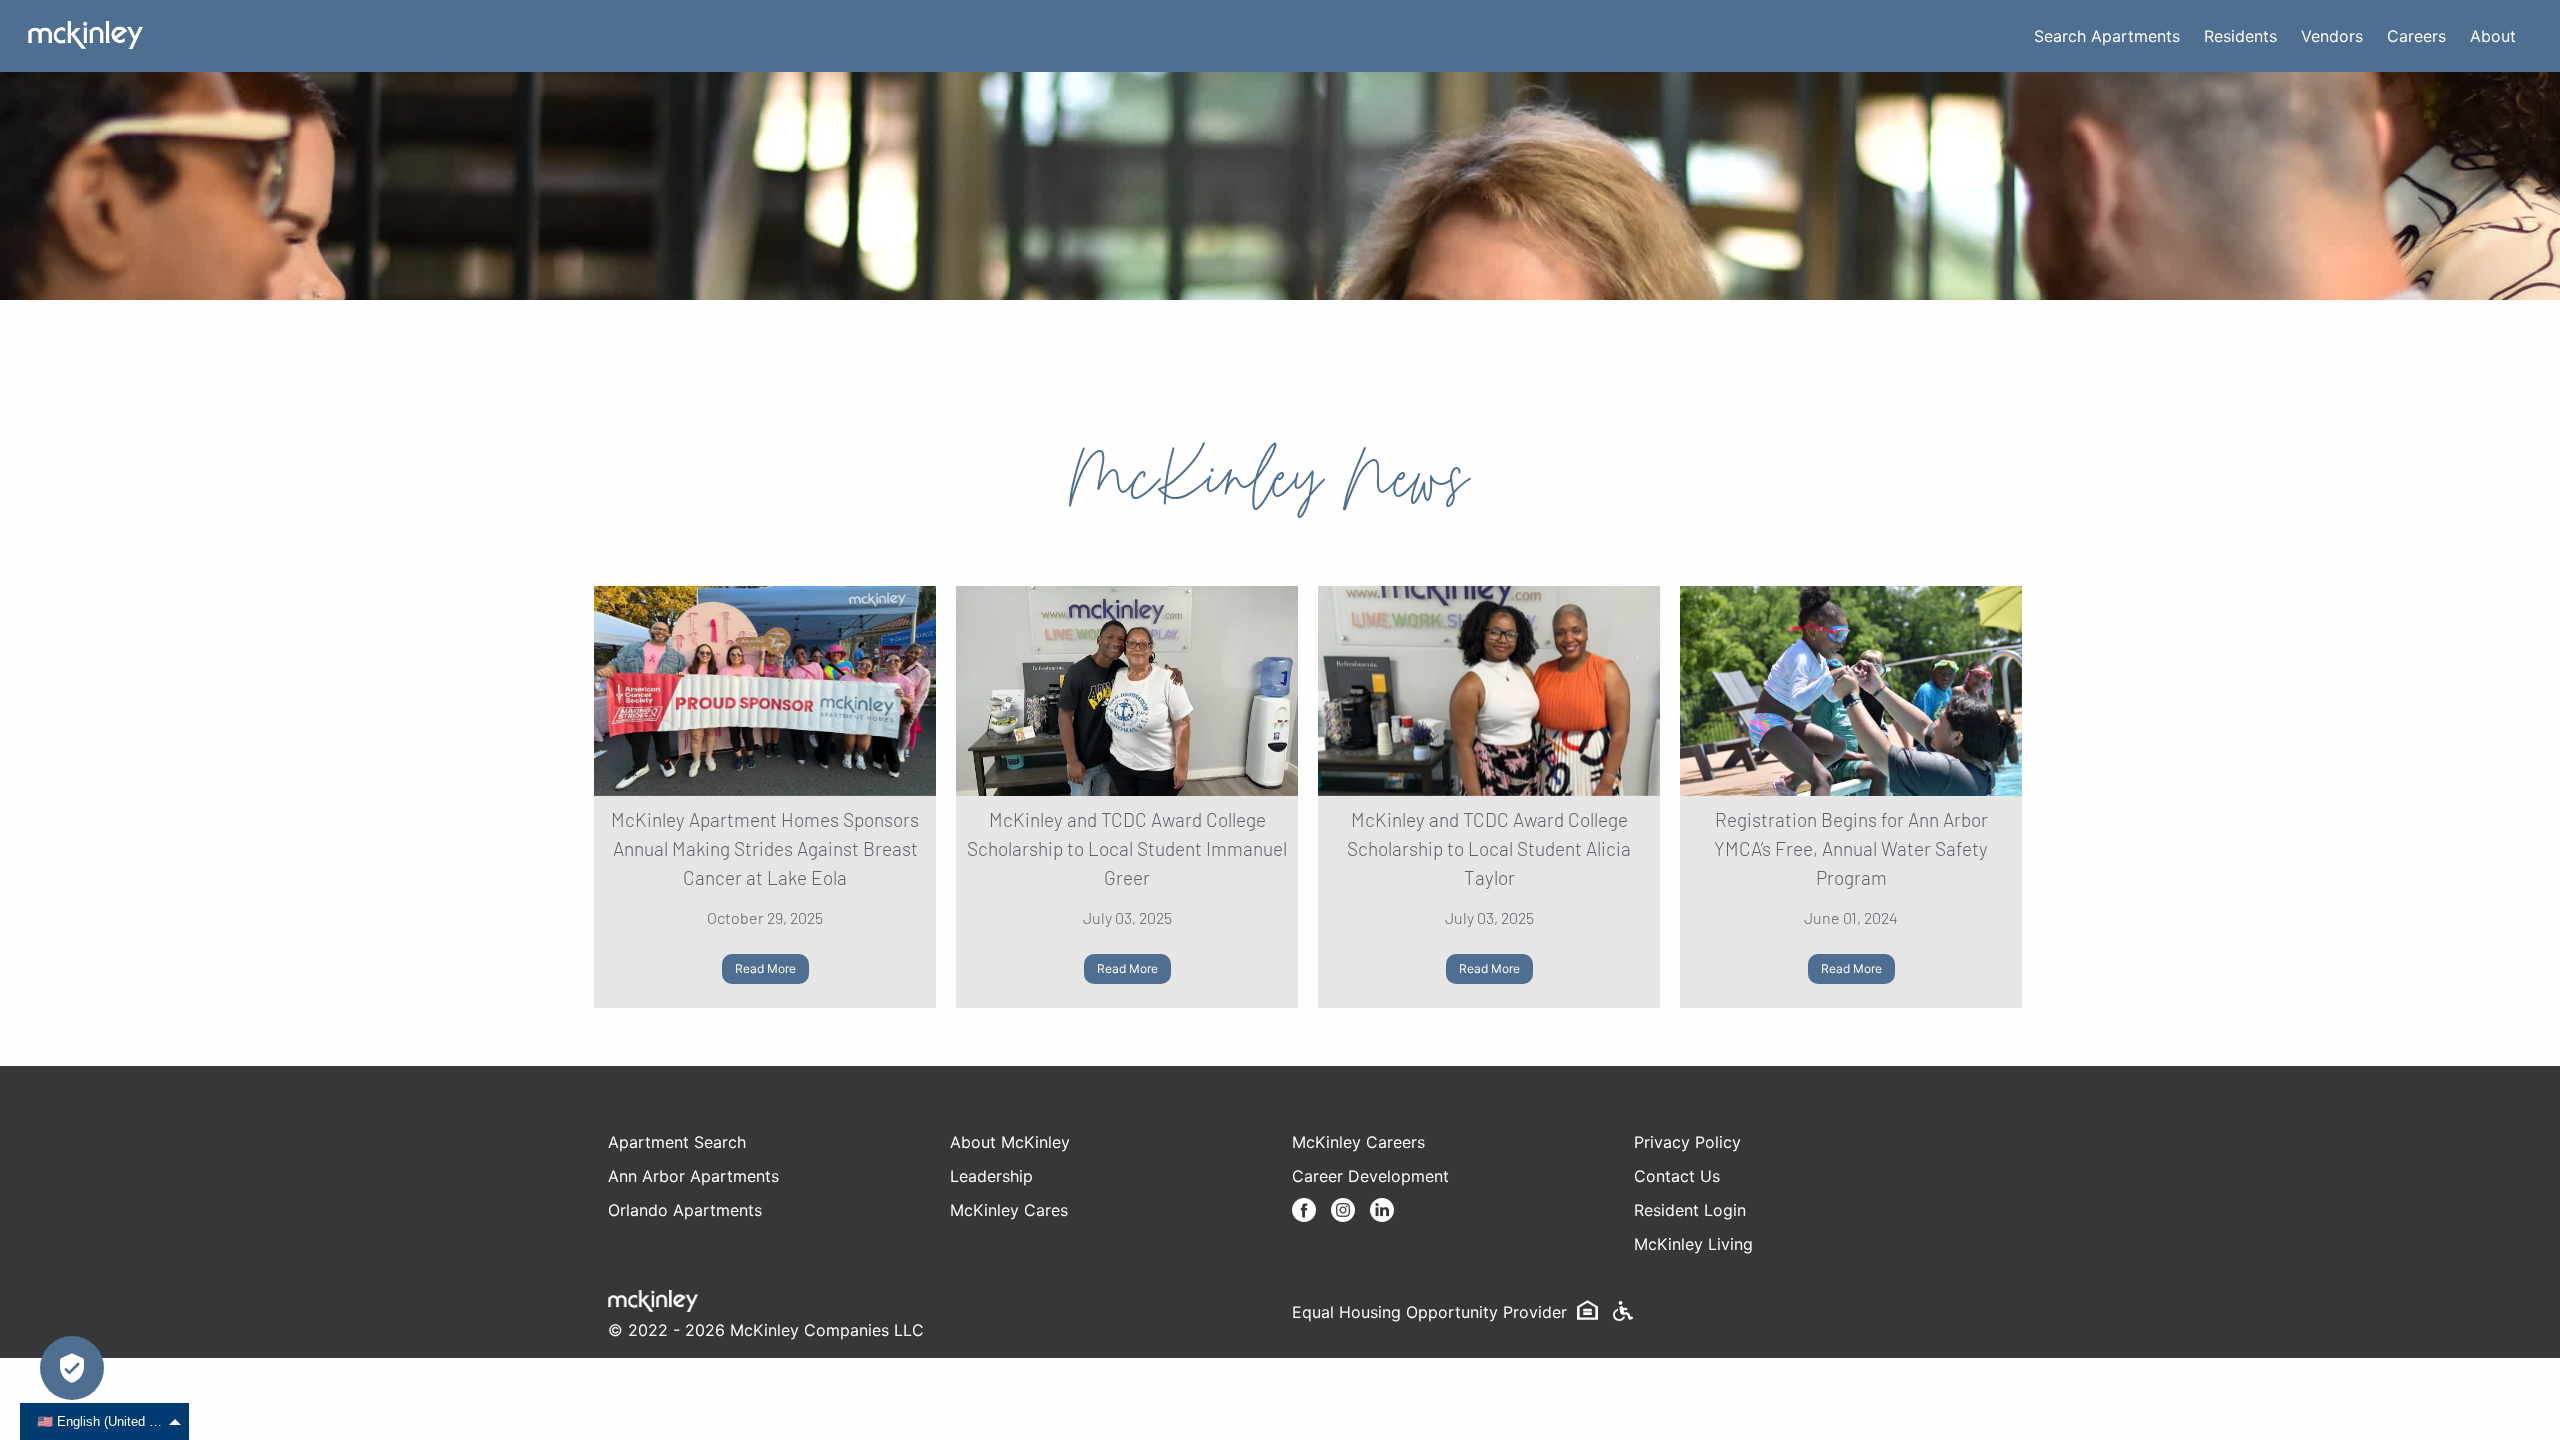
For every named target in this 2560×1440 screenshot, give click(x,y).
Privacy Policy (1687, 1142)
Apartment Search (677, 1142)
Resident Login (1690, 1210)
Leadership (991, 1176)
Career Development (1370, 1176)
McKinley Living (1693, 1244)
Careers (2416, 36)
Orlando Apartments (685, 1210)
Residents (2240, 36)
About (2493, 36)
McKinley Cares (1009, 1210)
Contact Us (1677, 1176)
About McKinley (1010, 1142)
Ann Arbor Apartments (693, 1176)
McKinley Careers (1358, 1142)
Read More (765, 968)
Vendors (2332, 36)
